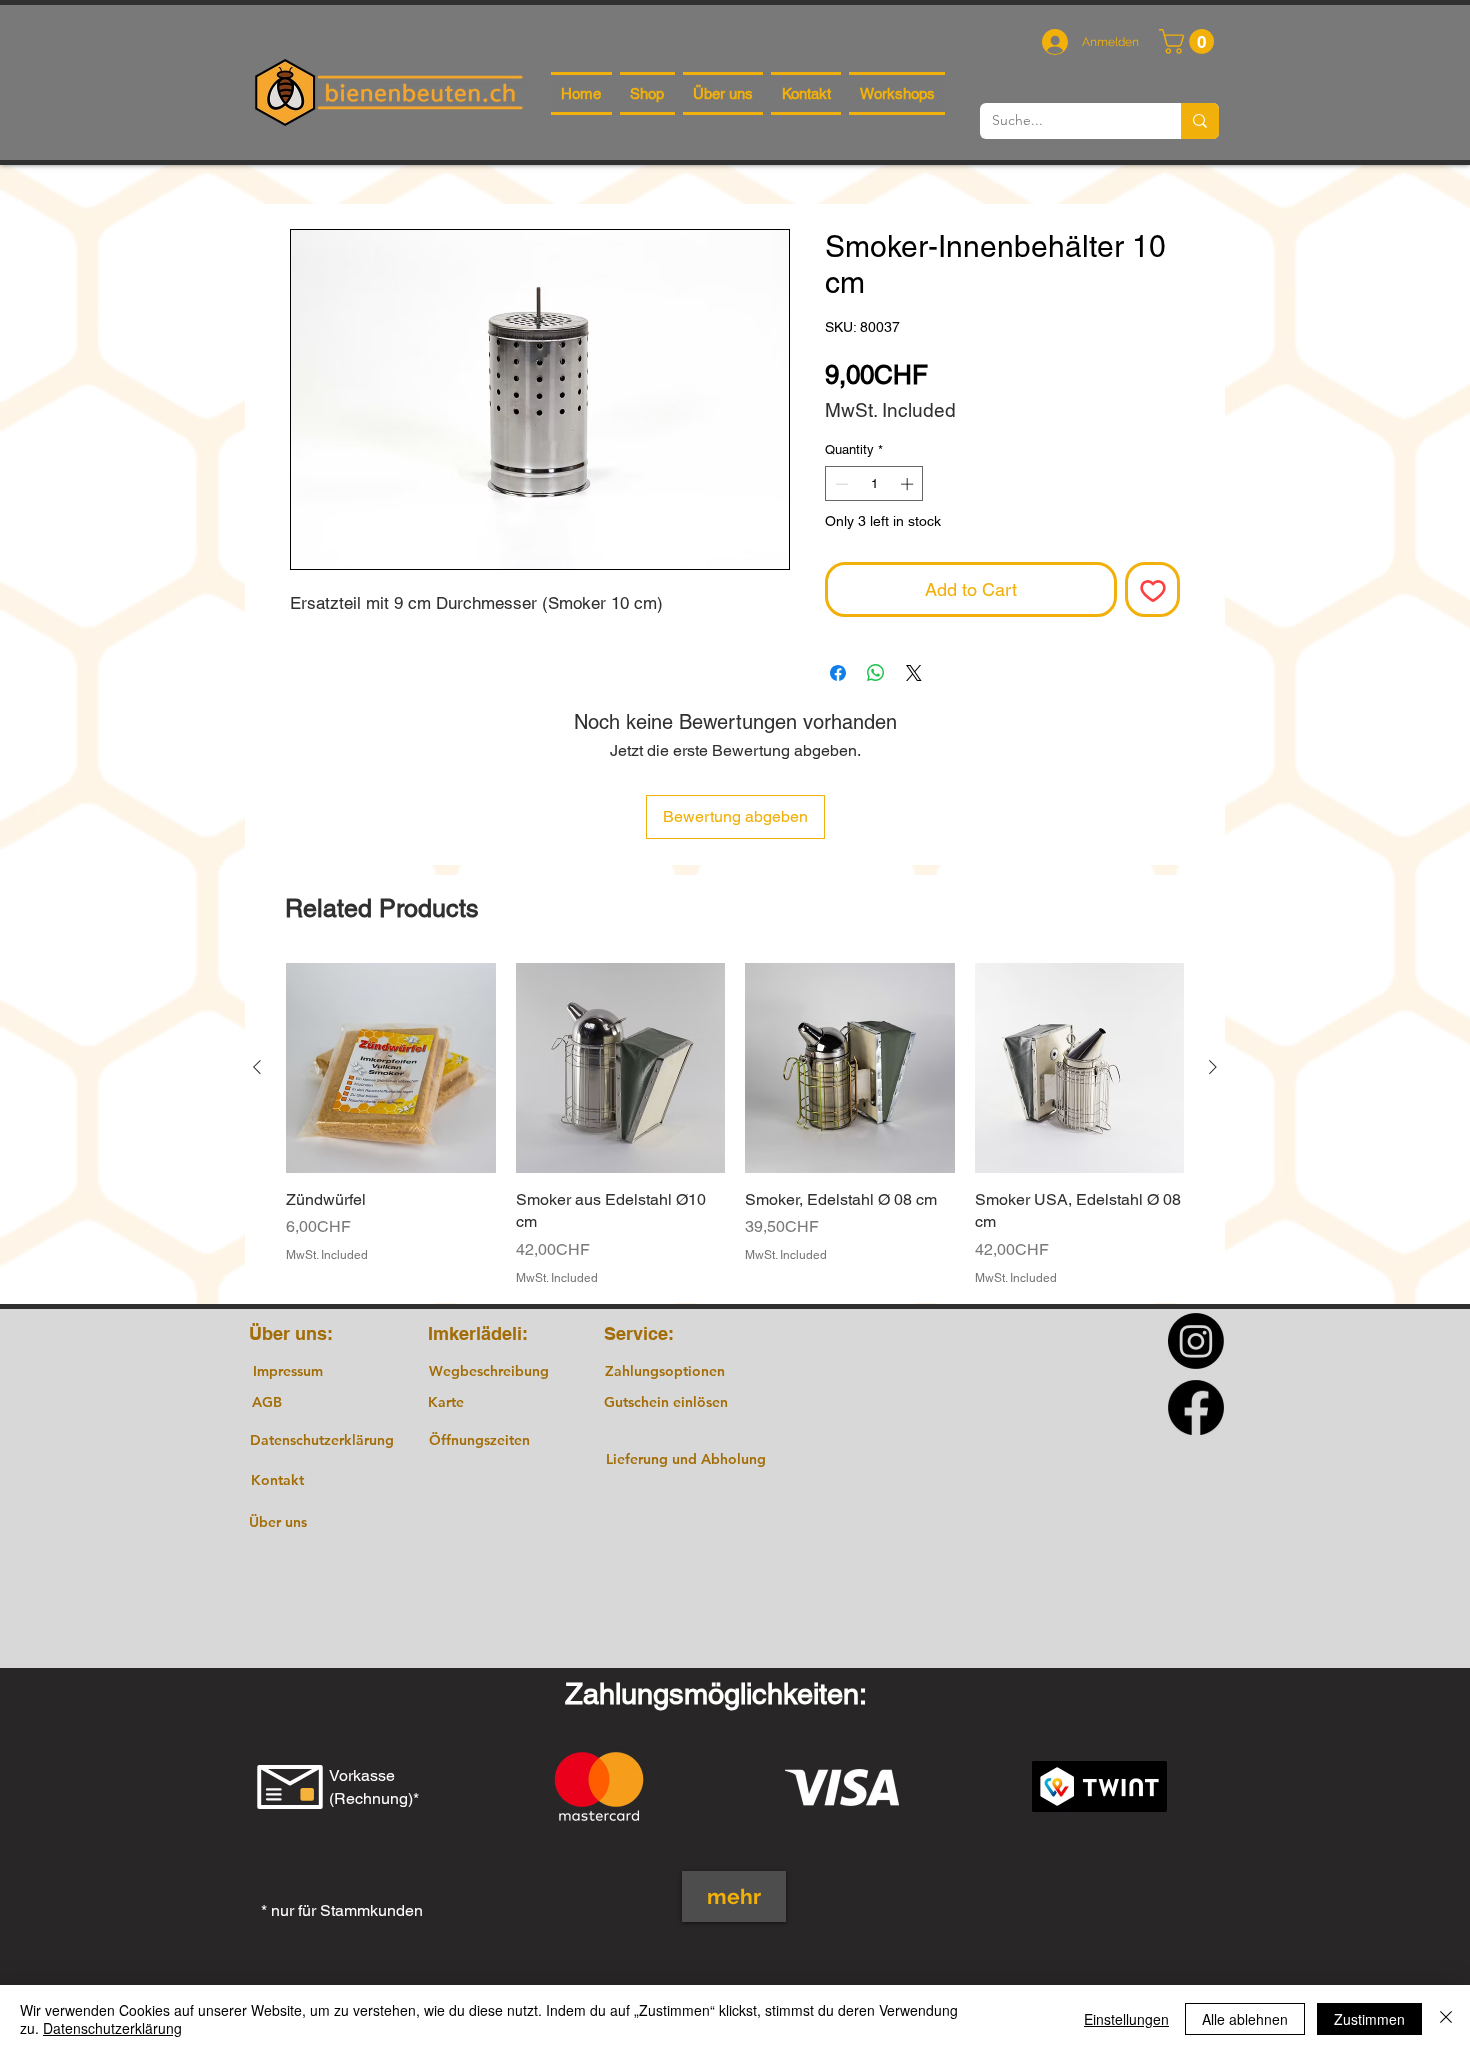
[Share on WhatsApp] (876, 673)
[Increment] (909, 484)
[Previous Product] (257, 1067)
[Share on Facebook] (838, 673)
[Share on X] (914, 673)
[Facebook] (1196, 1407)
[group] (735, 1124)
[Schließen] (1446, 2019)
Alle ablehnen (1245, 2019)
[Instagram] (1196, 1341)
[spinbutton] (874, 484)
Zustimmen (1369, 2019)
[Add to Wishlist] (1152, 589)
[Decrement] (840, 484)
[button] (1189, 41)
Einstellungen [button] (1126, 2019)
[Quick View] (391, 1068)
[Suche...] (1200, 121)
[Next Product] (1213, 1067)
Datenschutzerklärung (112, 2028)
